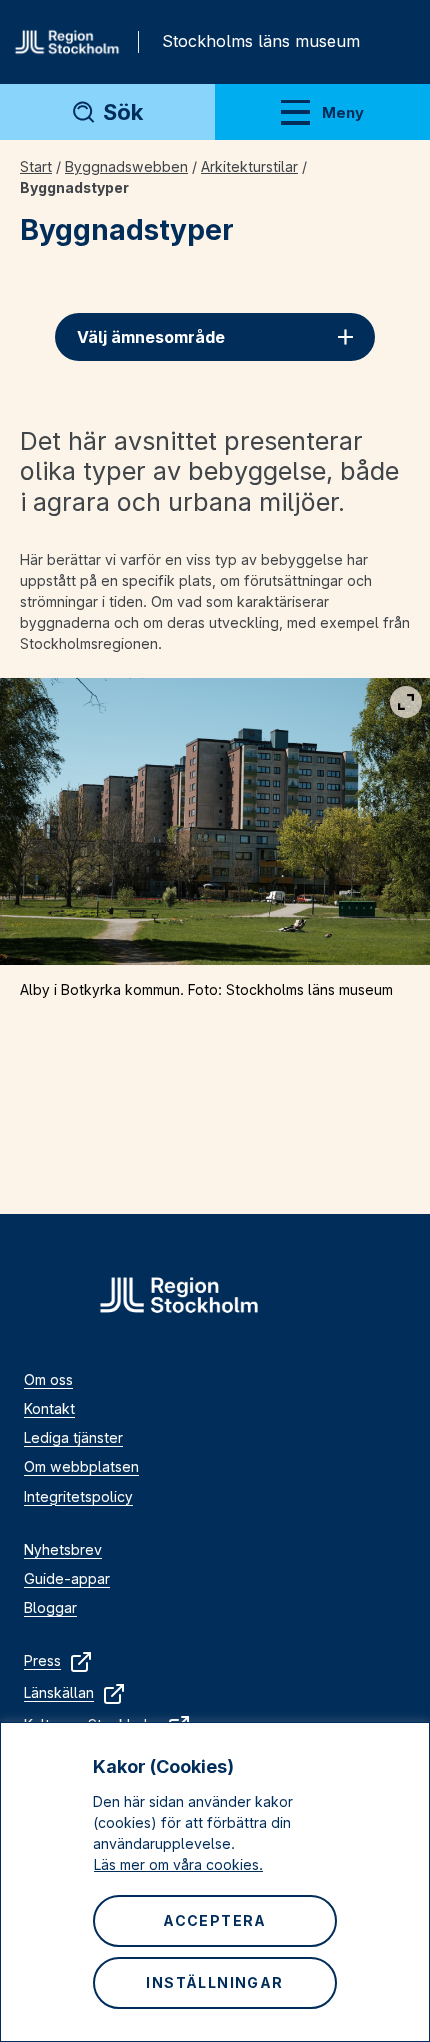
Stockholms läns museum (261, 41)
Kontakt (49, 1408)
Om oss (48, 1379)
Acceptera (215, 1920)
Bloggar (50, 1607)
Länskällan (59, 1692)
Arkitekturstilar (249, 166)
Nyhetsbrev (63, 1549)
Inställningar (214, 1982)
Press (42, 1660)
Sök (123, 112)
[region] (215, 1882)
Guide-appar (67, 1578)
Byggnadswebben (126, 166)
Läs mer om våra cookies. (178, 1864)
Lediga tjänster (73, 1437)
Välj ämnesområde (151, 337)
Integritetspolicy (78, 1496)
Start (36, 166)
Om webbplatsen (81, 1466)
